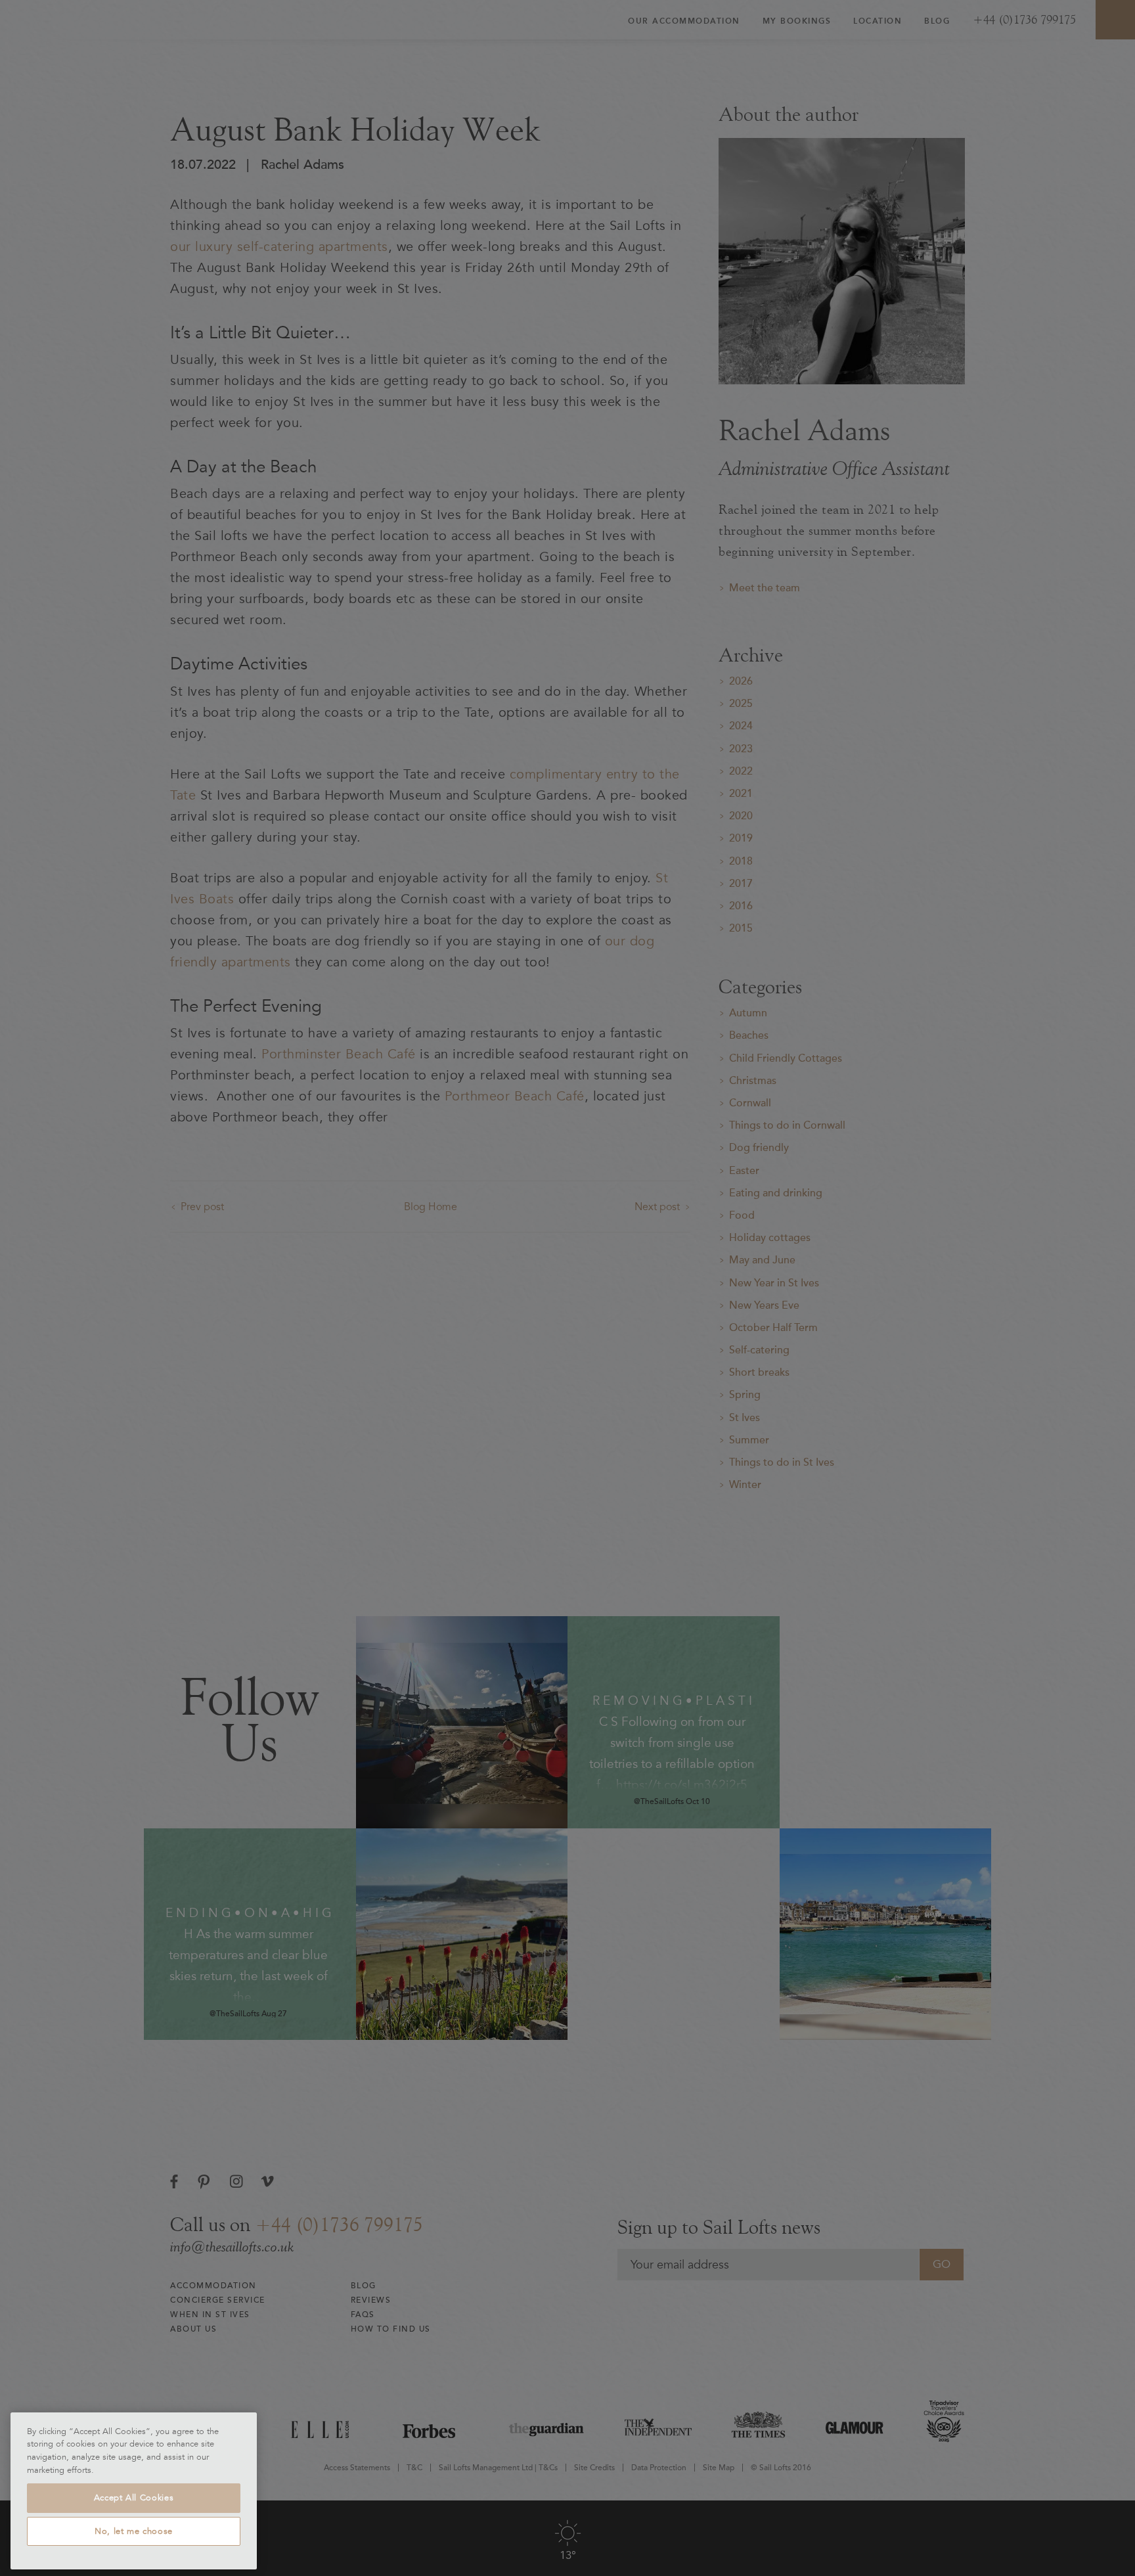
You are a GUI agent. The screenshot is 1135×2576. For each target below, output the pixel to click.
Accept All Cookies (134, 2498)
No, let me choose (134, 2531)
